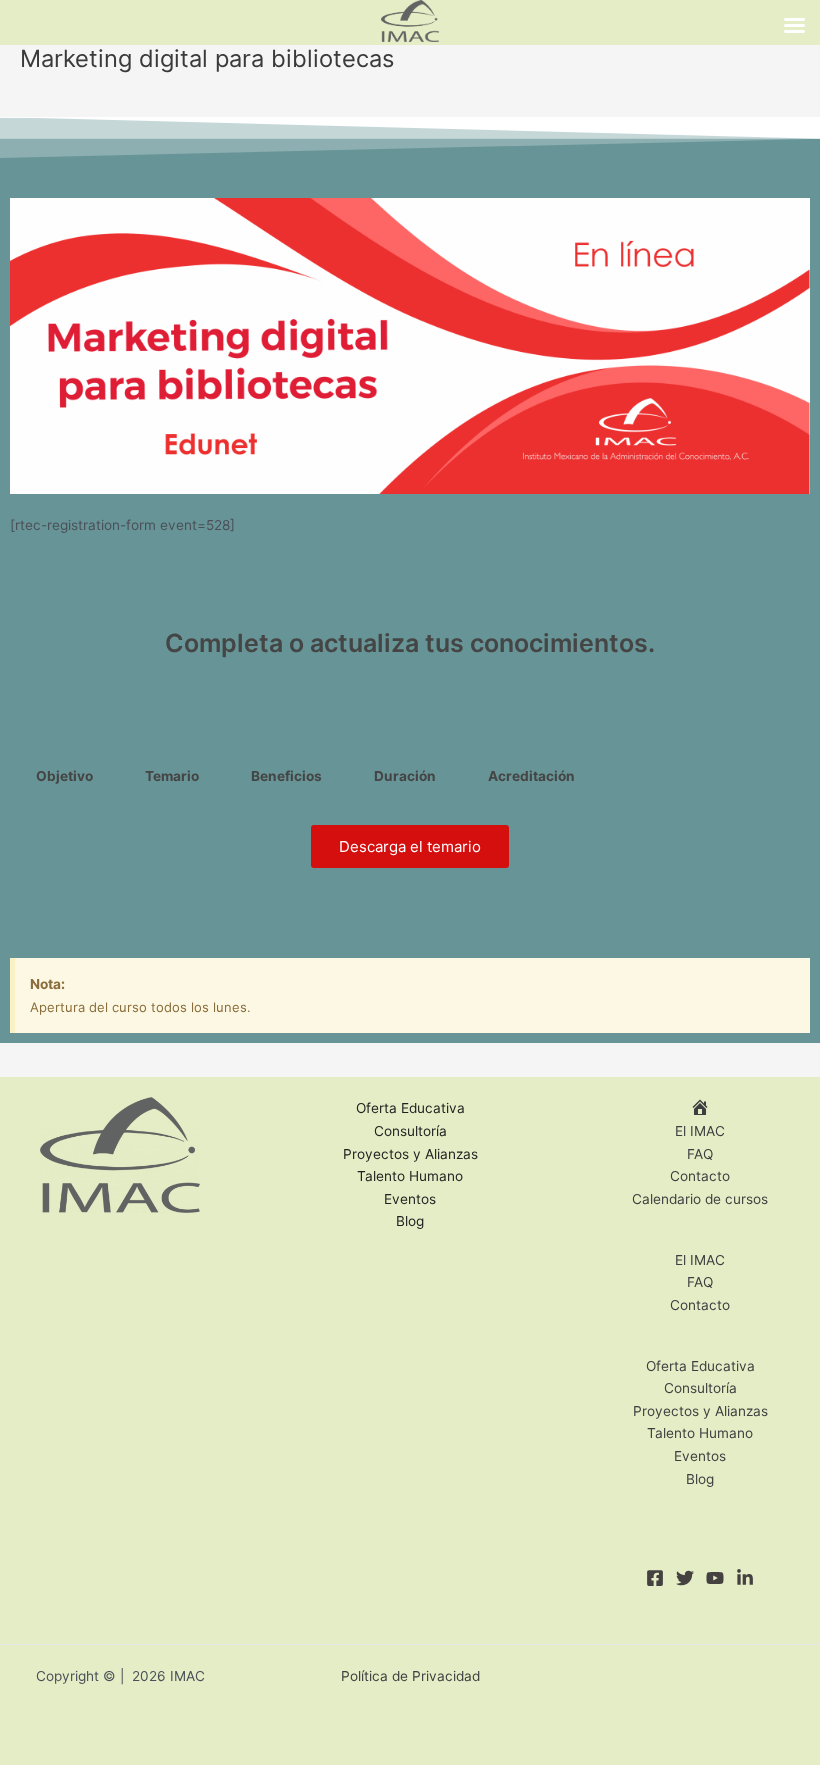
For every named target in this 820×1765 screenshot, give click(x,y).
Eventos (410, 1199)
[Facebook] (655, 1578)
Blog (410, 1221)
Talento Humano (410, 1176)
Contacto (700, 1176)
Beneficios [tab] (286, 776)
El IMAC (700, 1131)
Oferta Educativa (410, 1108)
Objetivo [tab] (64, 776)
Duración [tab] (405, 776)
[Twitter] (685, 1578)
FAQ (700, 1154)
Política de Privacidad (410, 1676)
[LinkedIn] (745, 1578)
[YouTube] (715, 1578)
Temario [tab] (172, 776)
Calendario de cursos (700, 1199)
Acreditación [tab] (531, 776)
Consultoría (410, 1131)
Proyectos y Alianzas (410, 1154)
